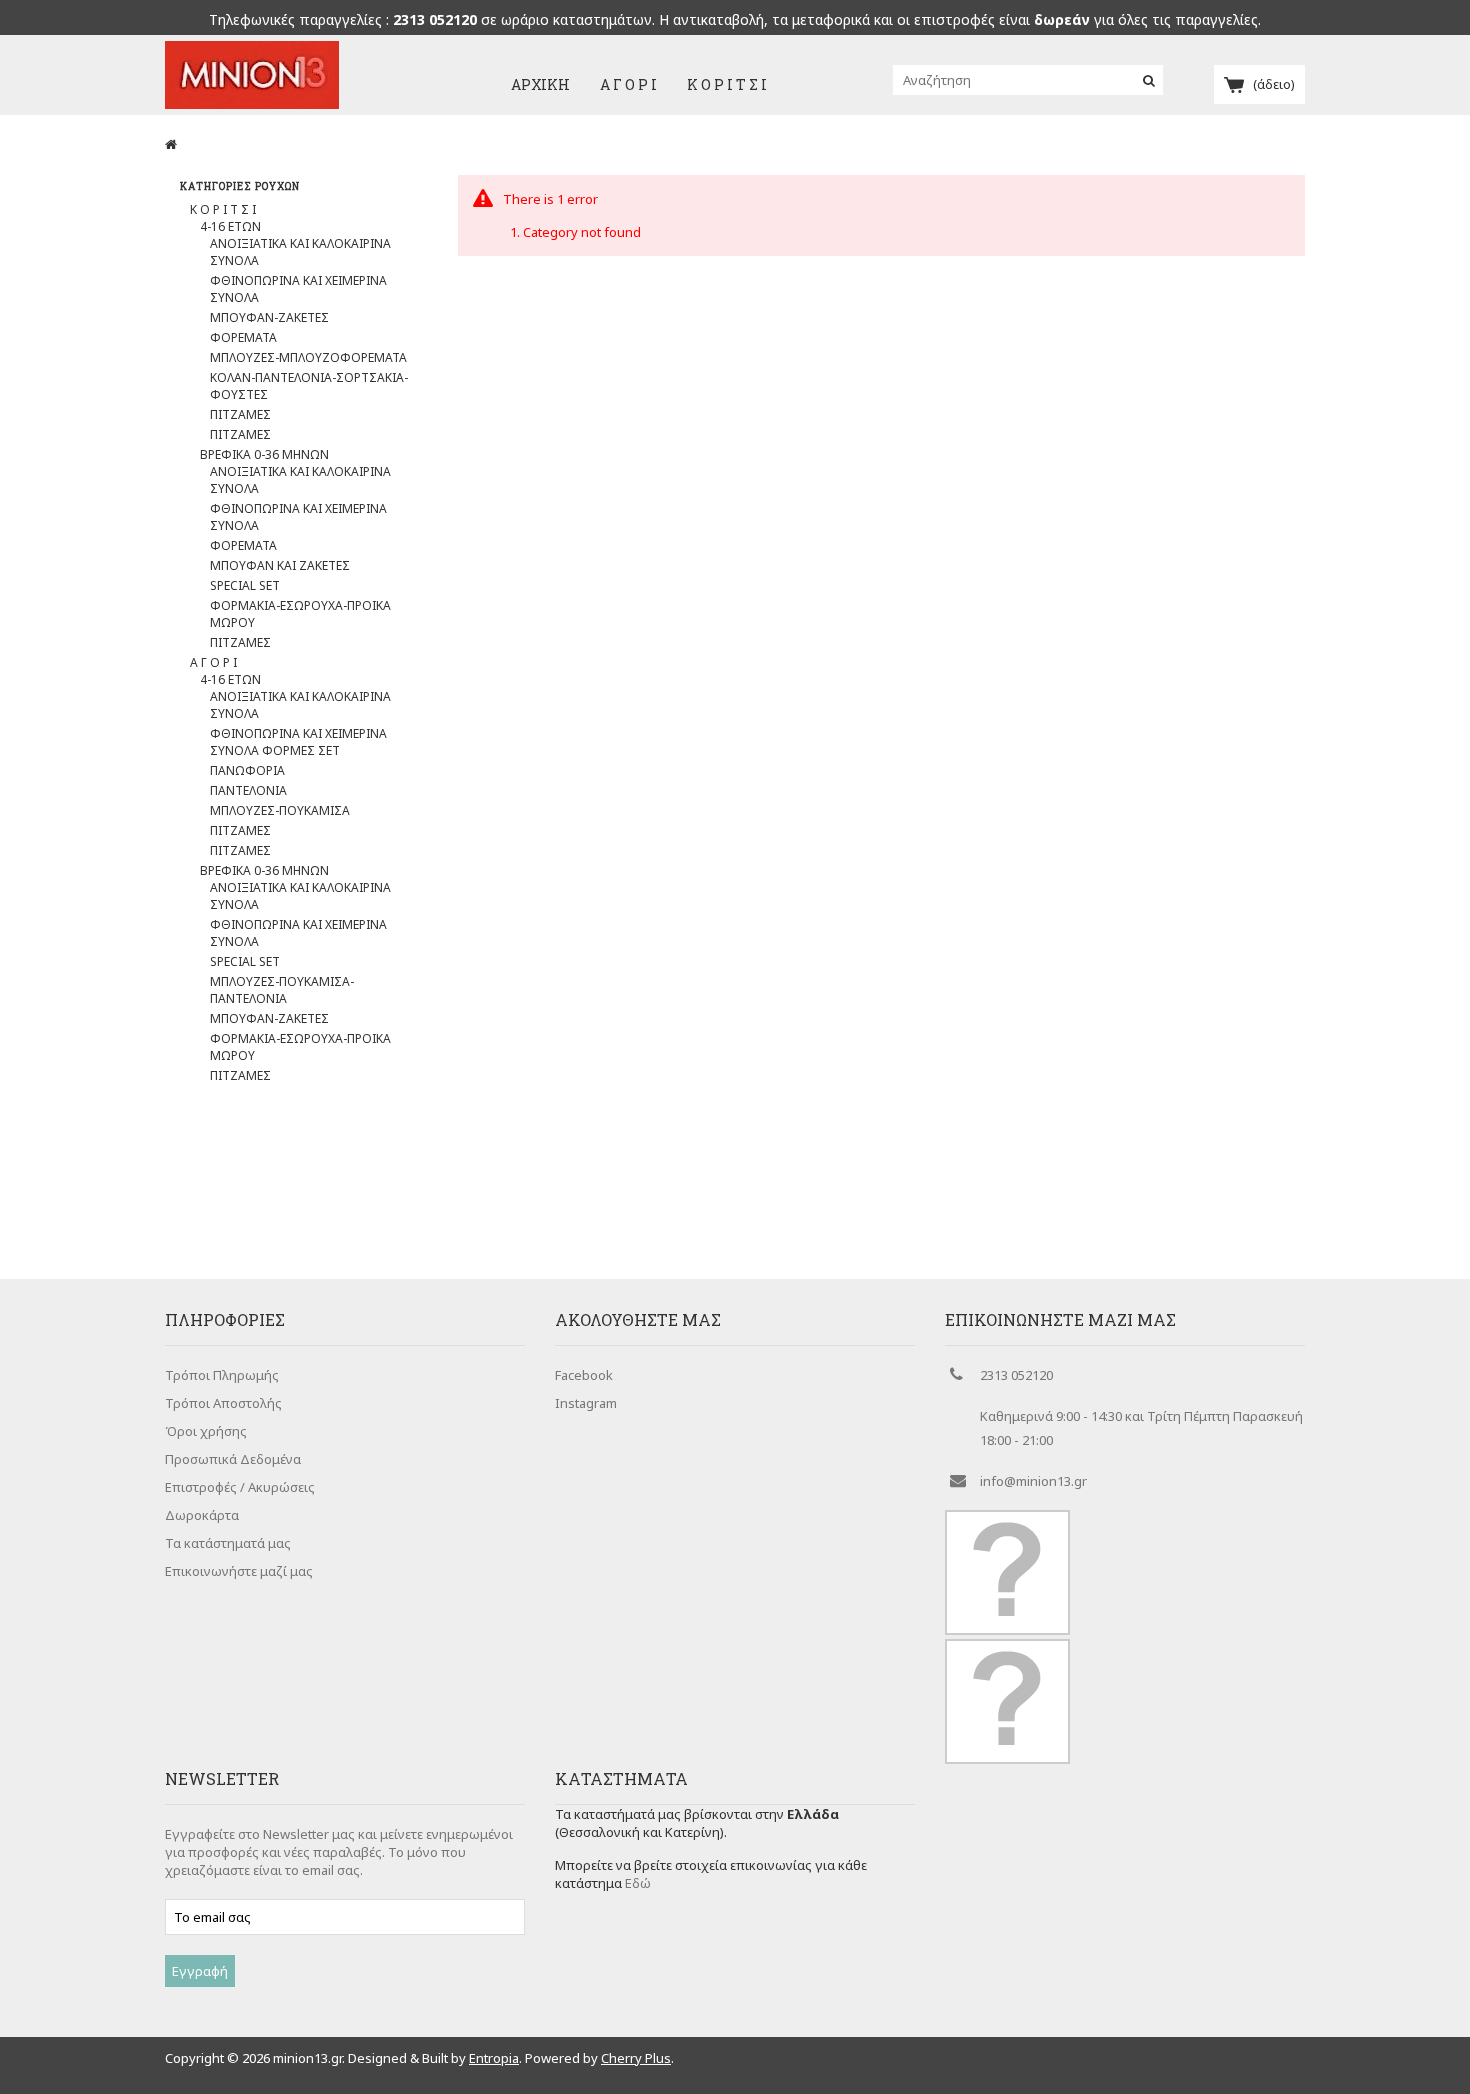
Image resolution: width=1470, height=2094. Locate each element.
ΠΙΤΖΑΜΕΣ (240, 414)
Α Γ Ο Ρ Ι (628, 84)
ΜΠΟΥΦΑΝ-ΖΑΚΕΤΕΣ (269, 317)
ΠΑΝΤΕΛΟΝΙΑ (248, 790)
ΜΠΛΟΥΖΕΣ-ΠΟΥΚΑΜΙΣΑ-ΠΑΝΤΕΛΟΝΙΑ (282, 990)
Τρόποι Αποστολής (223, 1403)
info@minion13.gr (1033, 1481)
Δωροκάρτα (202, 1515)
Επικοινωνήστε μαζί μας (239, 1571)
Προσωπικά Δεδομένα (233, 1459)
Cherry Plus (636, 2058)
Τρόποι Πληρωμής (222, 1375)
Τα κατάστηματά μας (228, 1543)
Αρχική (540, 84)
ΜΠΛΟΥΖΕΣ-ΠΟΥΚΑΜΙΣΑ (280, 810)
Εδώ (638, 1883)
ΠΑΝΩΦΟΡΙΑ (247, 770)
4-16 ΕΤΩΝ (230, 226)
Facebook (584, 1375)
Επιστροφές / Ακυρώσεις (240, 1487)
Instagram (586, 1403)
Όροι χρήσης (206, 1431)
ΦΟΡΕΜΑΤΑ (243, 337)
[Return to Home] (171, 144)
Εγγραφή (200, 1971)
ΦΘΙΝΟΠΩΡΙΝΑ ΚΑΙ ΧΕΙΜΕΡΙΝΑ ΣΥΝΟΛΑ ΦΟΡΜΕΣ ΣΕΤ (298, 742)
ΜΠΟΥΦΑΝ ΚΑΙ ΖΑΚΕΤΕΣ (280, 565)
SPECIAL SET (245, 585)
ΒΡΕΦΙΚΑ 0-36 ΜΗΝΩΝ (264, 454)
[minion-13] (252, 104)
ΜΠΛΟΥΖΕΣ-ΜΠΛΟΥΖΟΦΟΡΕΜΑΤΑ (308, 357)
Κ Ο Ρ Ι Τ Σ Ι (727, 84)
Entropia (494, 2058)
